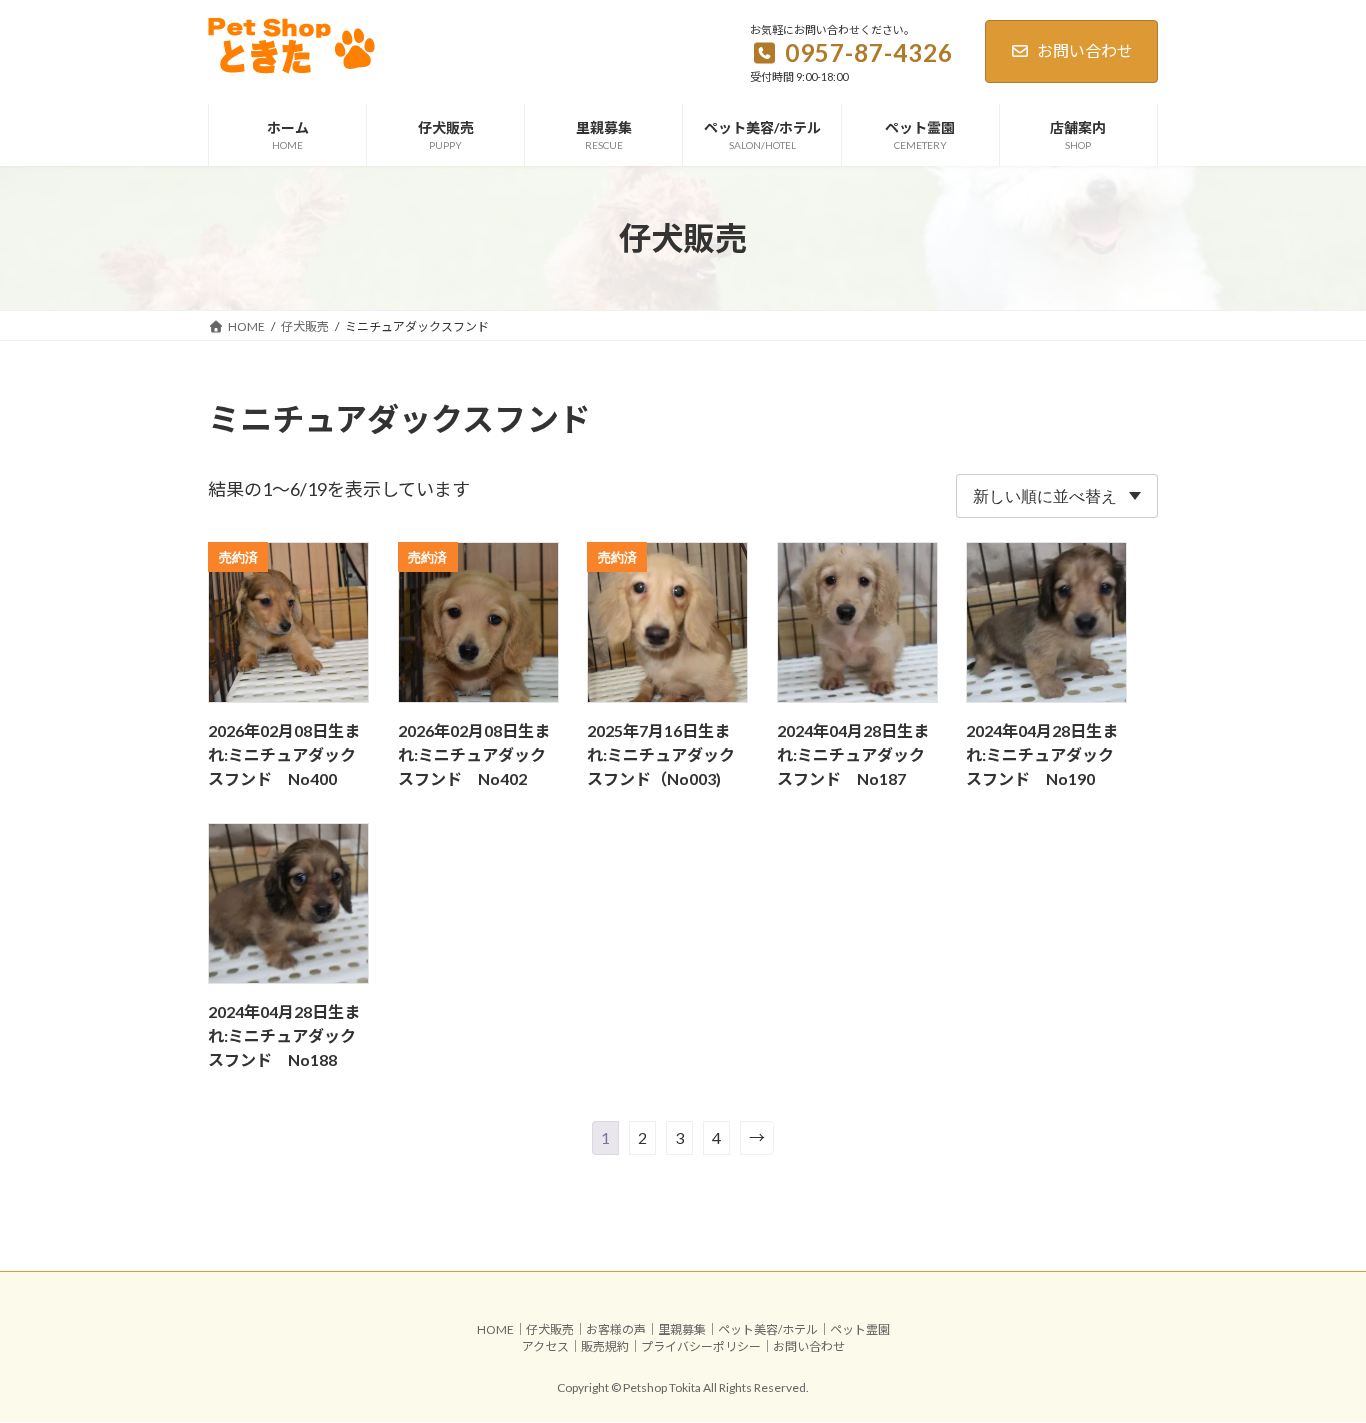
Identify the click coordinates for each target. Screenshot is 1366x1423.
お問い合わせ (1085, 50)
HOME (495, 1329)
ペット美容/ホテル (768, 1329)
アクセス (545, 1346)
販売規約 (605, 1346)
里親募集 (682, 1329)
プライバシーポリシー (701, 1346)
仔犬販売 (550, 1329)
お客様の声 (616, 1329)
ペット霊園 (860, 1329)
